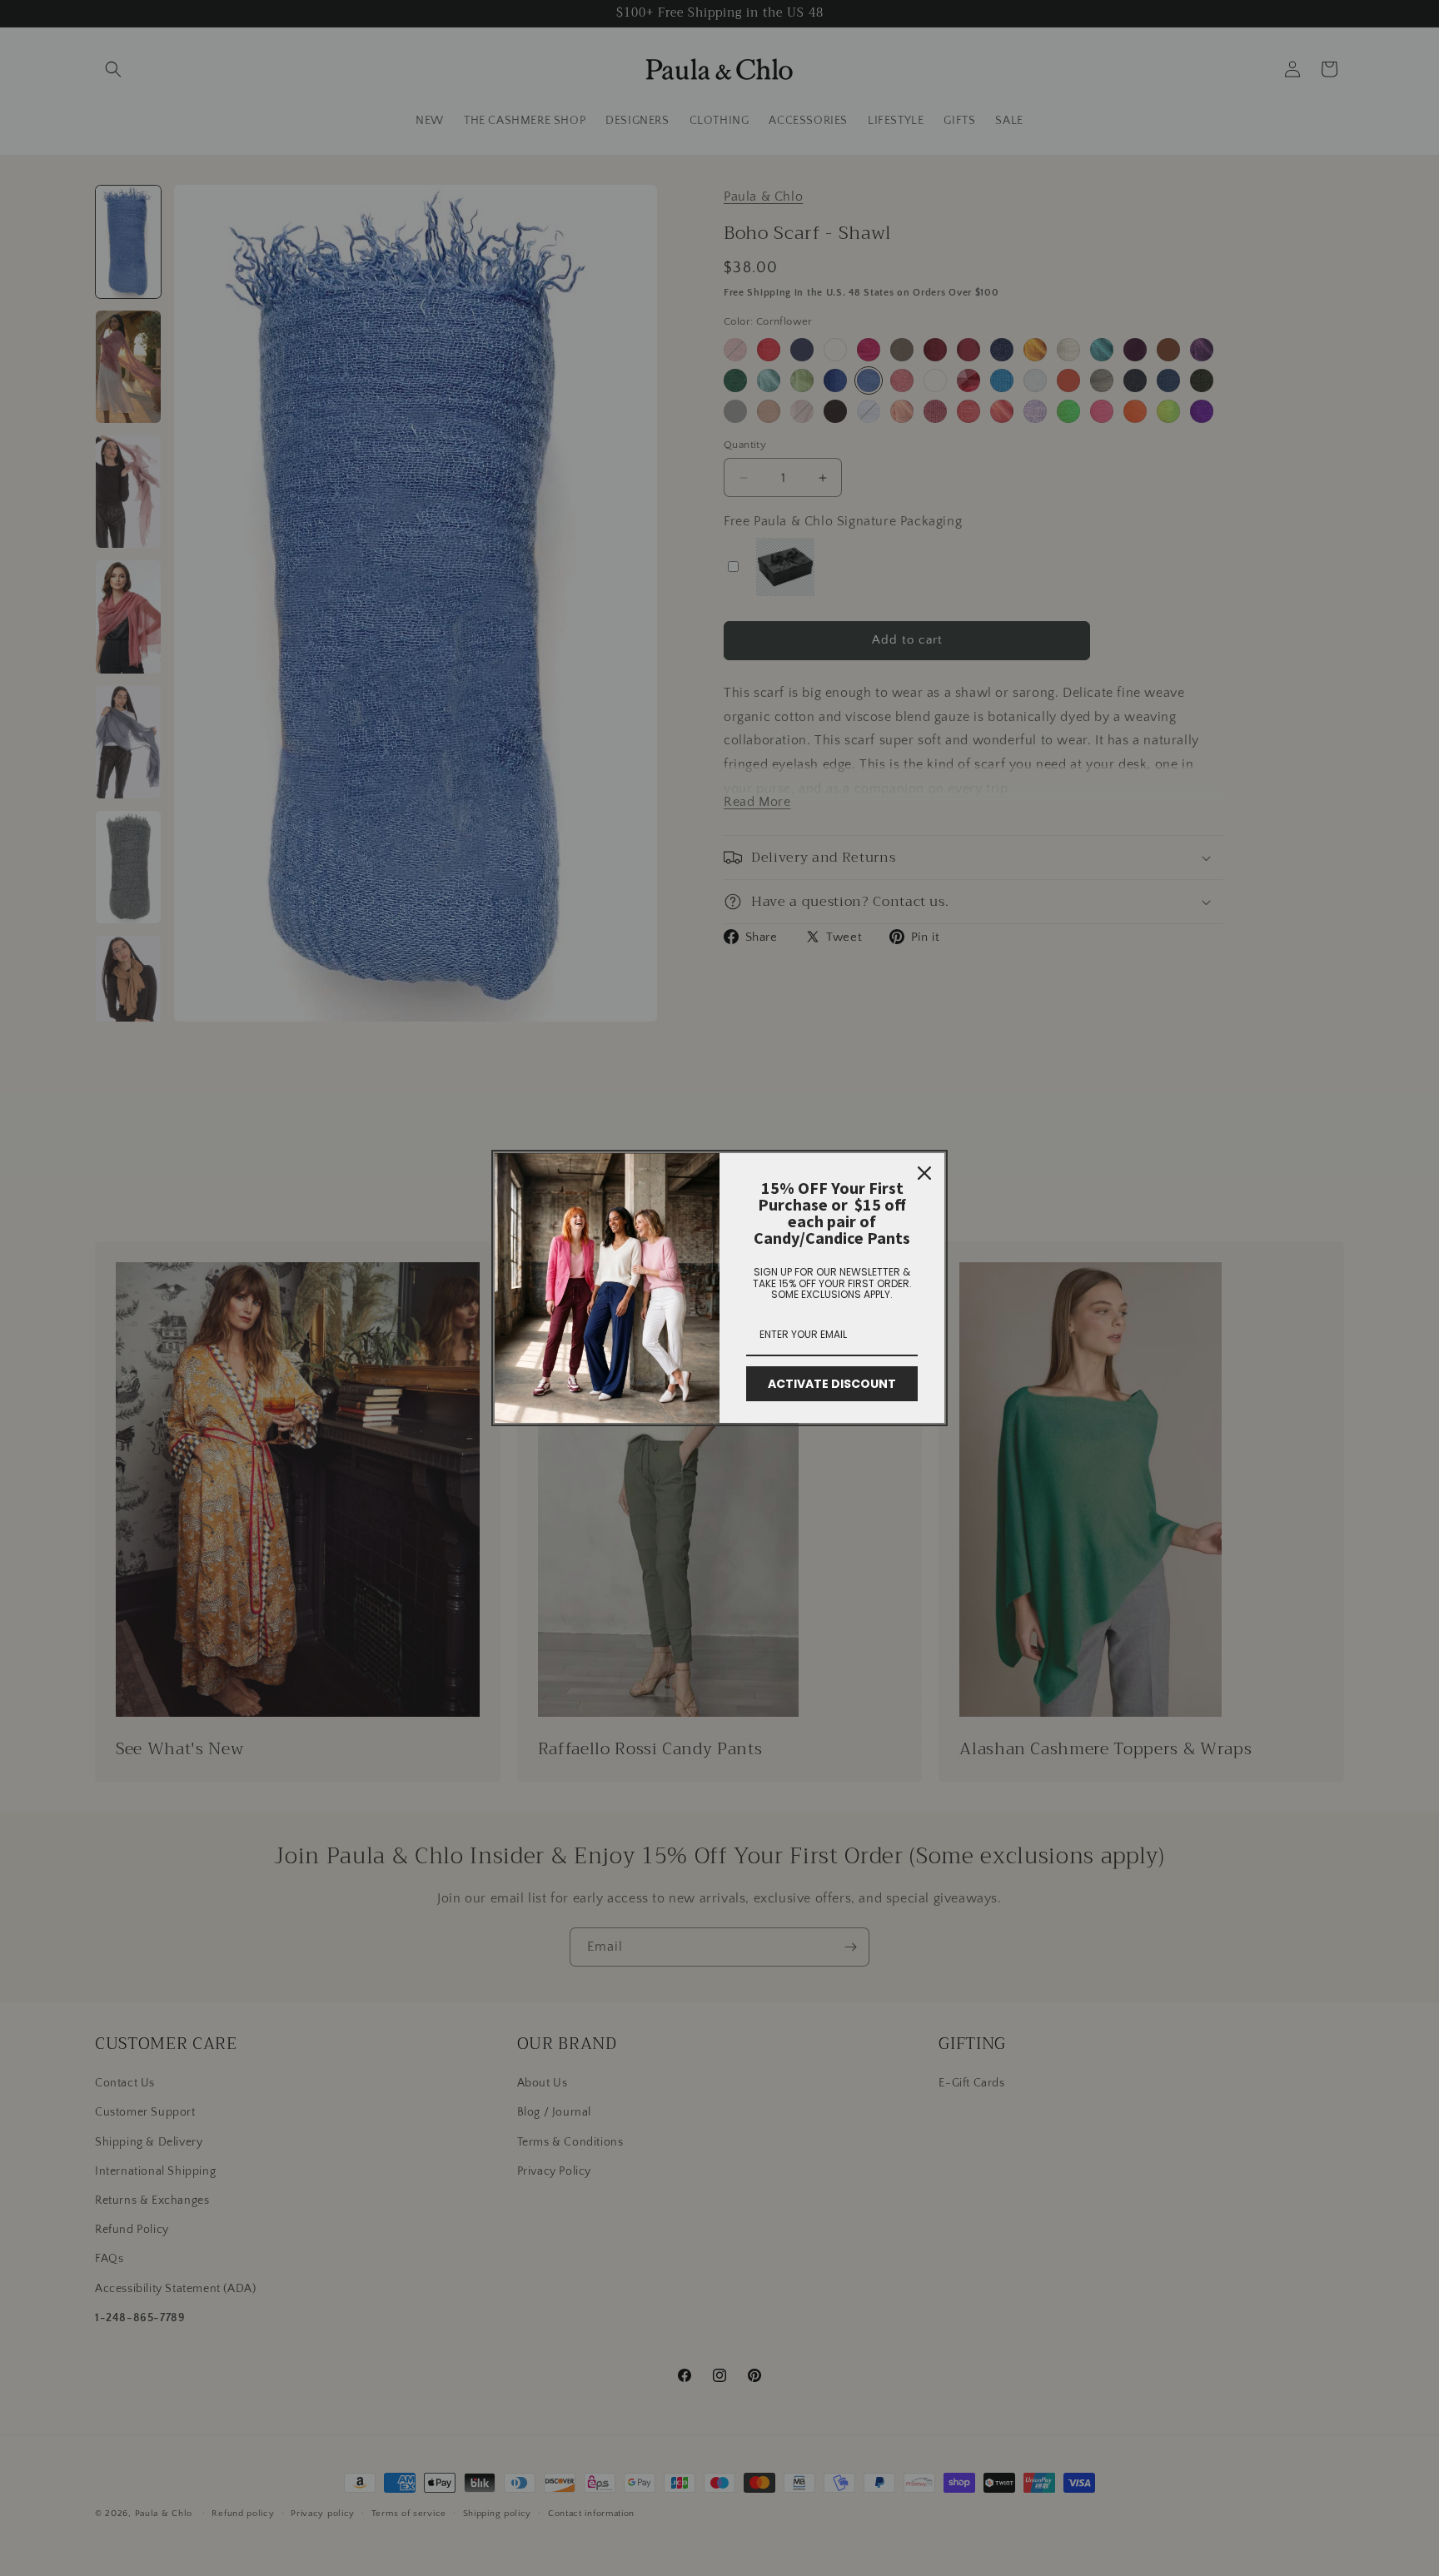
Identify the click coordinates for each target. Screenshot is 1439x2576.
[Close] (924, 1173)
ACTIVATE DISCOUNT (832, 1384)
